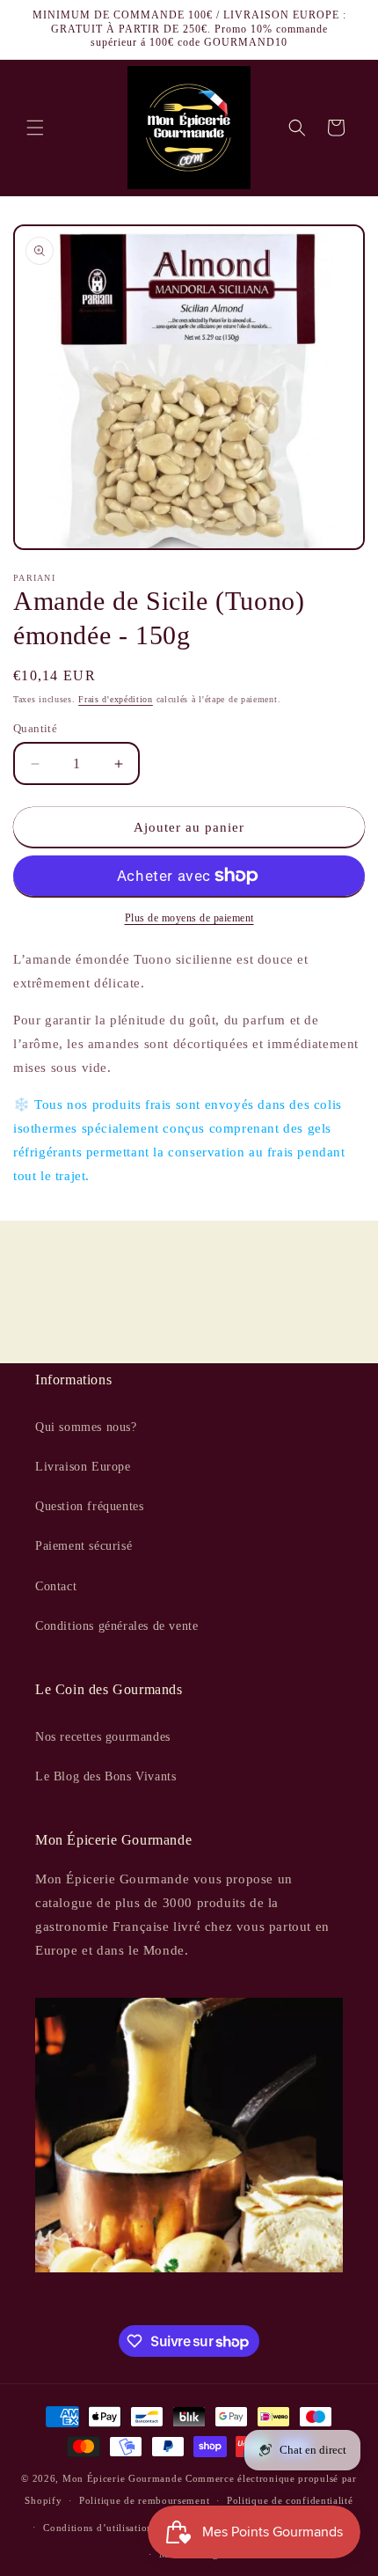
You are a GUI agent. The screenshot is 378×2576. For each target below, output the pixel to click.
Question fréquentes (89, 1506)
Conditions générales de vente (116, 1626)
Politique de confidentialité (290, 2500)
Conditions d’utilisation (98, 2528)
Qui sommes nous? (86, 1427)
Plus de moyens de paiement (189, 918)
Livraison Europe (83, 1467)
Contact (56, 1586)
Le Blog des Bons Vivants (105, 1776)
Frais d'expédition (116, 699)
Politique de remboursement (144, 2500)
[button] (35, 128)
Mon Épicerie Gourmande (122, 2478)
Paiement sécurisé (84, 1546)
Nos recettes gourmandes (103, 1737)
